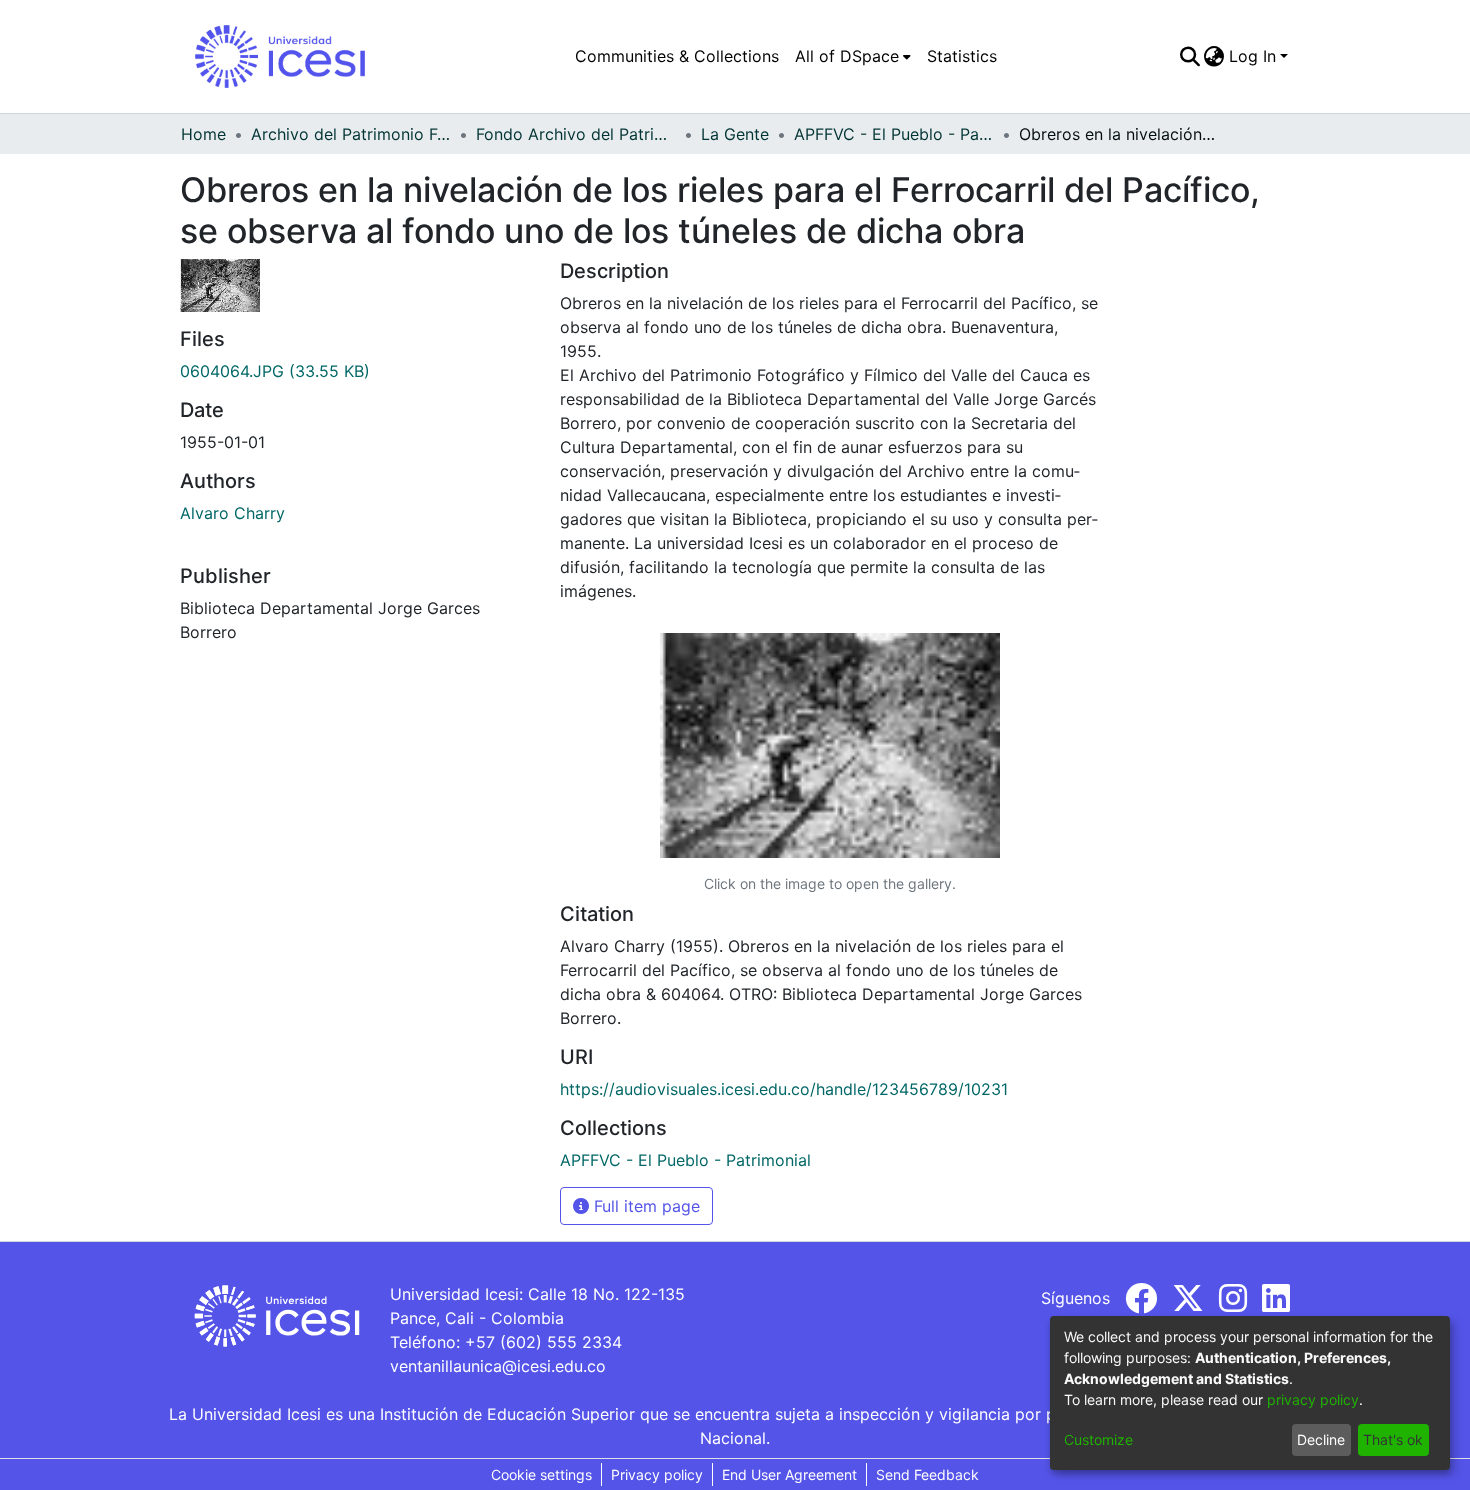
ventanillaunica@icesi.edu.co (498, 1366)
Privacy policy (657, 1474)
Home (203, 134)
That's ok (1393, 1439)
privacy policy (1313, 1399)
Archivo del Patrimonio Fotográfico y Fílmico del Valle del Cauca (351, 134)
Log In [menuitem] (1252, 56)
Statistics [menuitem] (962, 56)
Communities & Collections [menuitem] (677, 56)
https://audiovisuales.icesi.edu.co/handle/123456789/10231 (784, 1089)
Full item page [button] (644, 1206)
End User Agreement (789, 1474)
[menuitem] (853, 56)
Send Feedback (927, 1474)
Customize (1098, 1439)
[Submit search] (1189, 56)
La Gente (735, 134)
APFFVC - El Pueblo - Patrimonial (894, 134)
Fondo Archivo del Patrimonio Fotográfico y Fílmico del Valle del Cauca (576, 134)
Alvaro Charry (232, 513)
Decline (1321, 1439)
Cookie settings (541, 1474)
